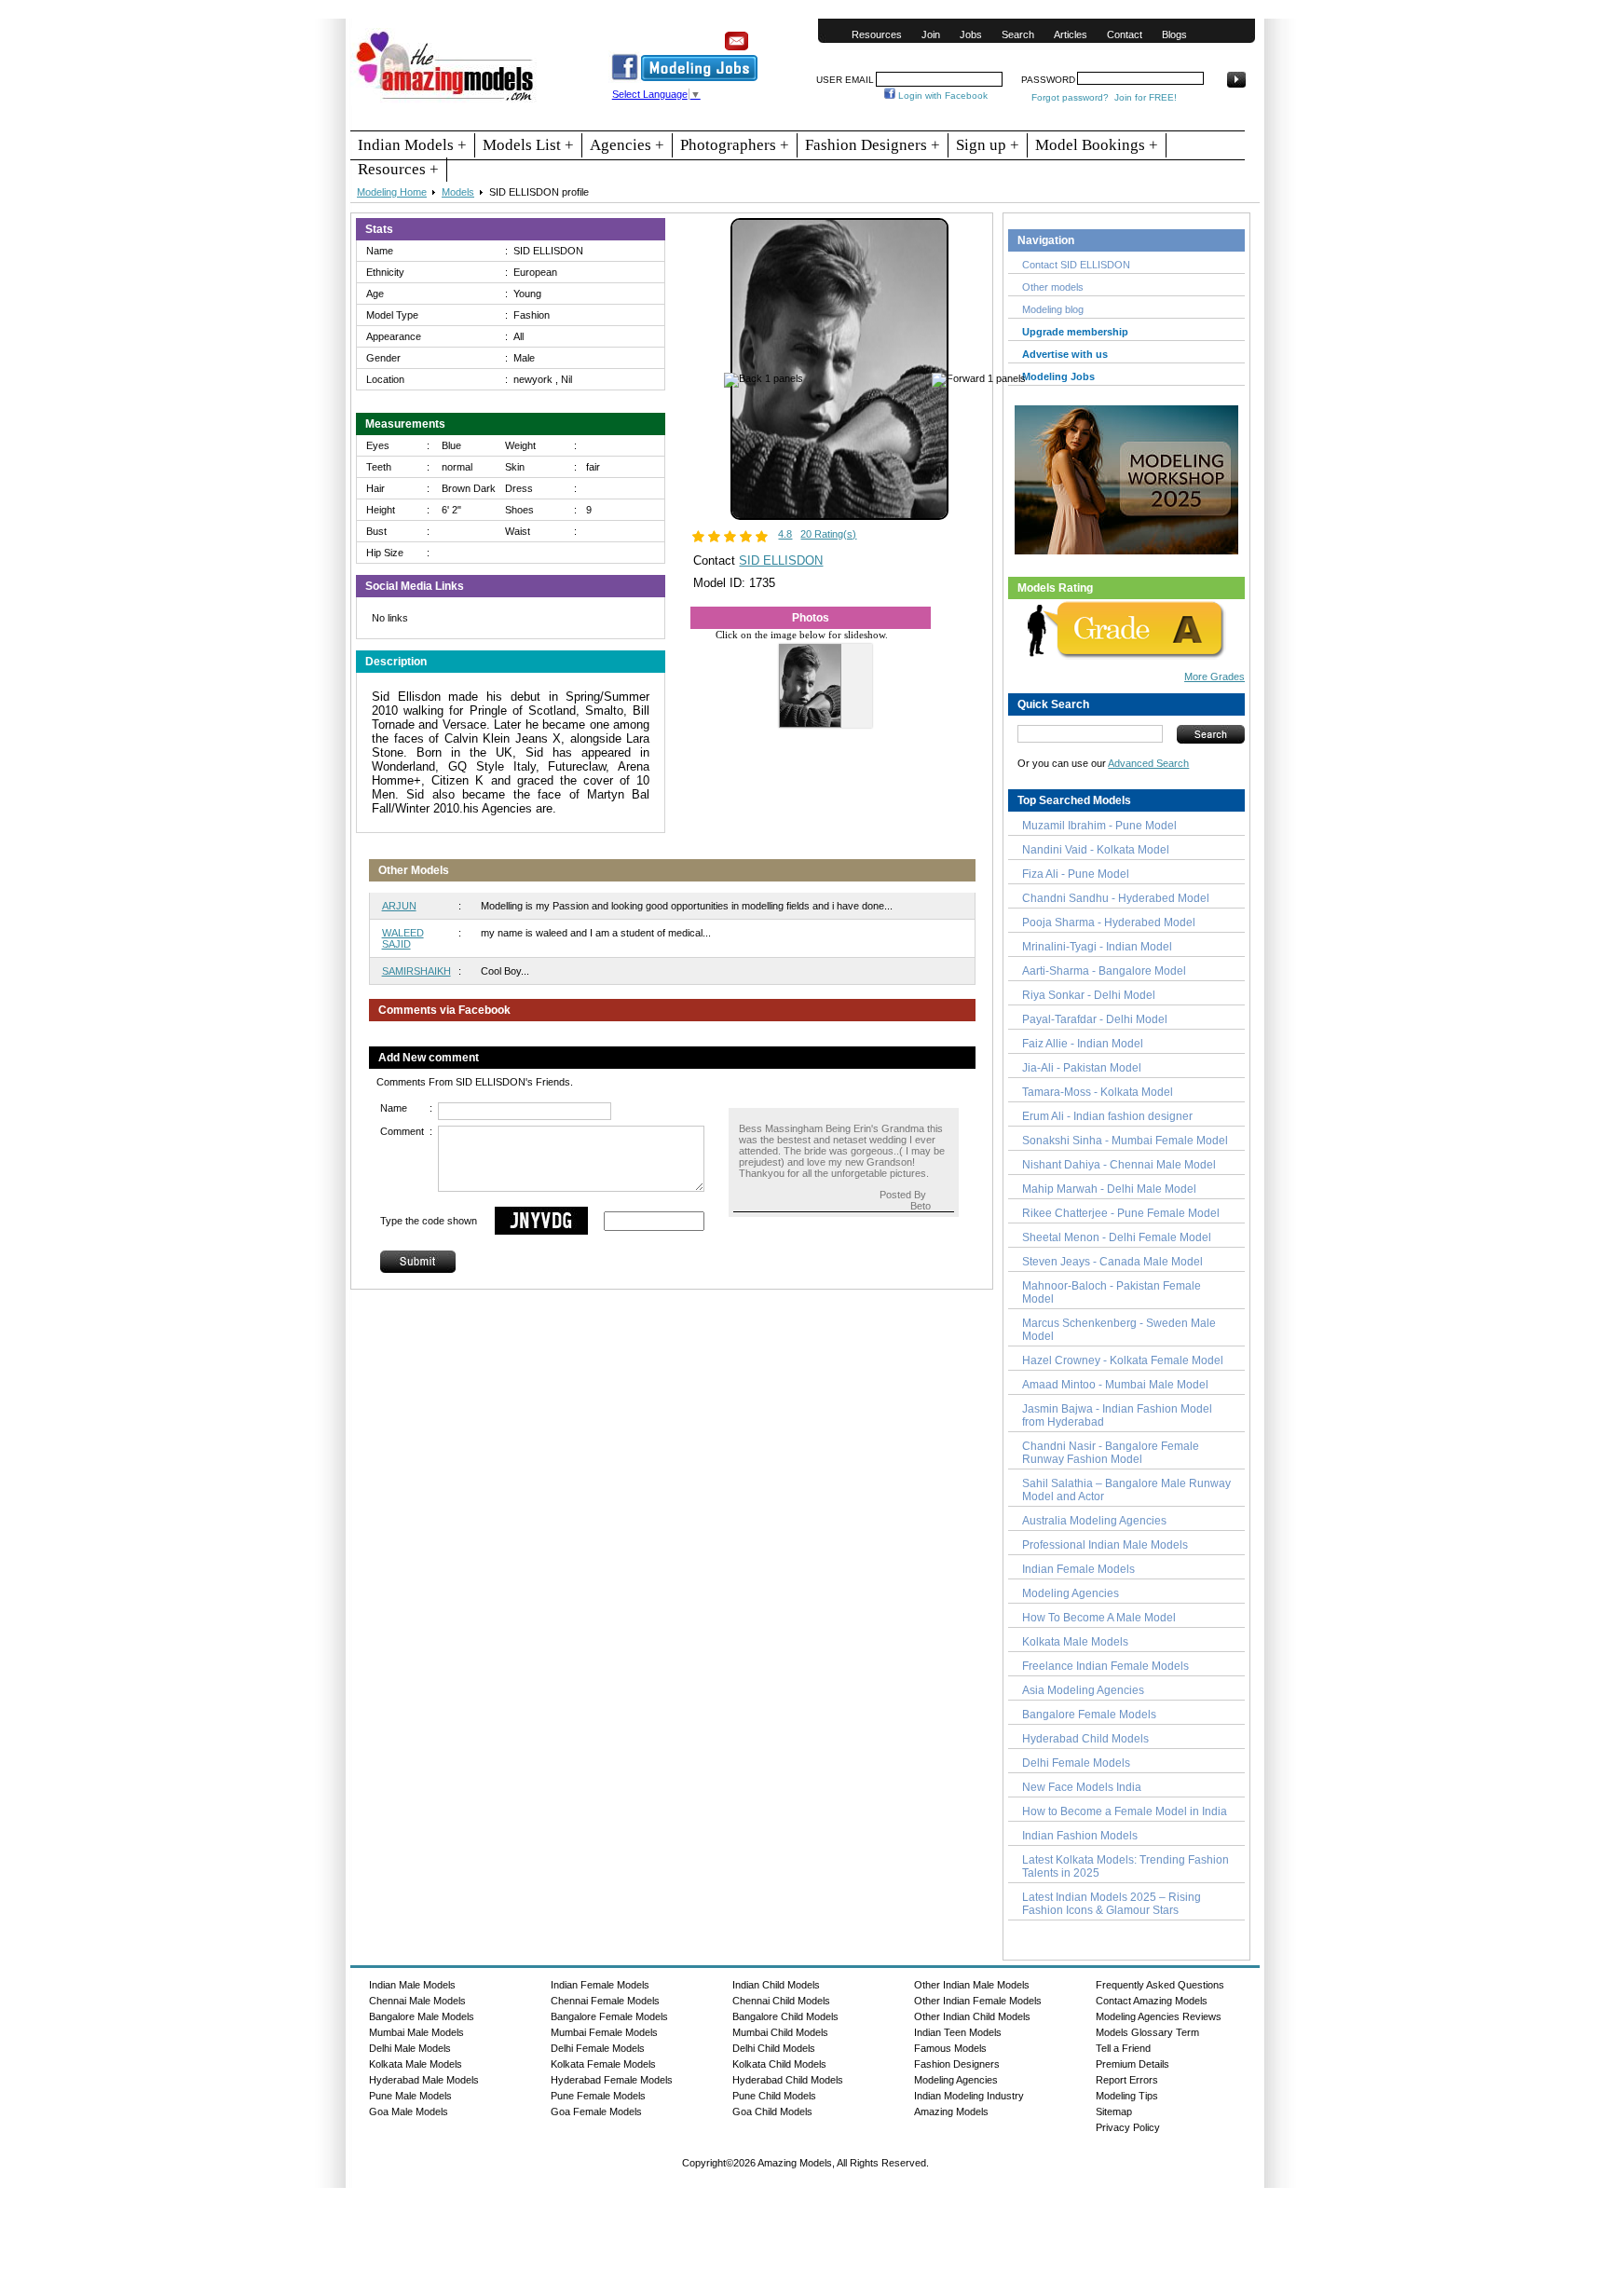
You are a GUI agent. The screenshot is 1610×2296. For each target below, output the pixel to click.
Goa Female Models (596, 2111)
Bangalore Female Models (1089, 1715)
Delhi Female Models (1076, 1763)
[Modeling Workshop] (1126, 476)
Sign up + (988, 145)
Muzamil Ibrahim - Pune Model (1099, 826)
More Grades (1214, 676)
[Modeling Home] (446, 102)
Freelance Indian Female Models (1105, 1666)
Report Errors (1127, 2080)
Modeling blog (1056, 309)
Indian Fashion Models (1080, 1836)
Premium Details (1132, 2064)
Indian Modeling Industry (969, 2096)
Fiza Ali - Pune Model (1076, 874)
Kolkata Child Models (779, 2064)
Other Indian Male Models (972, 1985)
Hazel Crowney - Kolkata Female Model (1123, 1360)
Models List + (528, 145)
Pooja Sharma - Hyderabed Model (1109, 922)
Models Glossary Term (1147, 2032)
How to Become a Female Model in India (1125, 1811)
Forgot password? (1070, 97)
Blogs (1174, 34)
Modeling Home (392, 192)
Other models (1053, 287)
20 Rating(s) (828, 534)
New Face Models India (1082, 1787)
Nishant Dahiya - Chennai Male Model (1119, 1165)
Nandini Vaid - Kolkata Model (1096, 850)
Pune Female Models (598, 2096)
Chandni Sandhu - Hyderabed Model (1116, 898)
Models (458, 192)
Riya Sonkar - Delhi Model (1089, 995)
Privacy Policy (1128, 2127)
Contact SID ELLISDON (1076, 265)
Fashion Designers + (873, 145)
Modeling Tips (1127, 2096)
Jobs (971, 34)
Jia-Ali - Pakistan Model (1082, 1068)
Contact (1125, 34)
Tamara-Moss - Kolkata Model (1098, 1092)
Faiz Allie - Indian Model (1083, 1044)
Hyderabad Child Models (1085, 1739)
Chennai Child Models (781, 2001)
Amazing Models (951, 2111)
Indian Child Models (776, 1985)
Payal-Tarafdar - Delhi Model (1095, 1019)
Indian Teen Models (958, 2032)
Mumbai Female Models (604, 2032)
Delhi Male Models (410, 2048)
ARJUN (399, 906)
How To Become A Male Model (1099, 1618)
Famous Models (950, 2048)
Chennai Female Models (605, 2001)
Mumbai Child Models (780, 2032)
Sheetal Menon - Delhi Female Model (1117, 1237)
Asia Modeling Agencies (1083, 1690)
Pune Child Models (774, 2096)
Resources (877, 34)
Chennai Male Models (417, 2001)
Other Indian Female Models (978, 2001)
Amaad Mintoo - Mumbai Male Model (1115, 1385)
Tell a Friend (1123, 2048)
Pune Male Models (410, 2096)
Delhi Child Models (774, 2048)
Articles (1071, 34)
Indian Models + (412, 145)
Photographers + (735, 145)
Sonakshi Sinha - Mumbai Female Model (1125, 1141)
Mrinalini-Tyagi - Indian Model (1097, 947)
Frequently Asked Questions (1160, 1985)
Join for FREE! (1146, 97)
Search (1018, 34)
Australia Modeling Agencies (1094, 1521)
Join (931, 34)
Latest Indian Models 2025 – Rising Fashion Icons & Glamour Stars (1112, 1904)
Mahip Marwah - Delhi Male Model (1109, 1189)
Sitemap (1114, 2111)
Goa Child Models (772, 2111)
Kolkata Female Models (603, 2064)
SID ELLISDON (781, 560)
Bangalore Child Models (785, 2016)
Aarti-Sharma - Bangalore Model (1104, 971)
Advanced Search (1148, 763)
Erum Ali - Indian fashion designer (1107, 1116)
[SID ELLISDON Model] (839, 516)
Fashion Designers (957, 2064)
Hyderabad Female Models (612, 2080)
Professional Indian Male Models (1105, 1545)
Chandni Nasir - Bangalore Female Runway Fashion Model (1111, 1453)
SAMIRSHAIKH (416, 971)
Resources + (398, 169)
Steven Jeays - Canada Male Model (1112, 1262)
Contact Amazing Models (1152, 2001)
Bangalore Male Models (422, 2016)
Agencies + (627, 145)
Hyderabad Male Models (424, 2080)
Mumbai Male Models (416, 2032)
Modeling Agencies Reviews (1159, 2016)
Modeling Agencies (1071, 1593)
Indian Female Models (1078, 1569)
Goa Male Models (409, 2111)
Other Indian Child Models (972, 2016)
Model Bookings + (1097, 145)
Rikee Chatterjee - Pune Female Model (1121, 1213)
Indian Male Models (412, 1985)
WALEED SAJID (403, 938)
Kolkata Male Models (1075, 1642)
